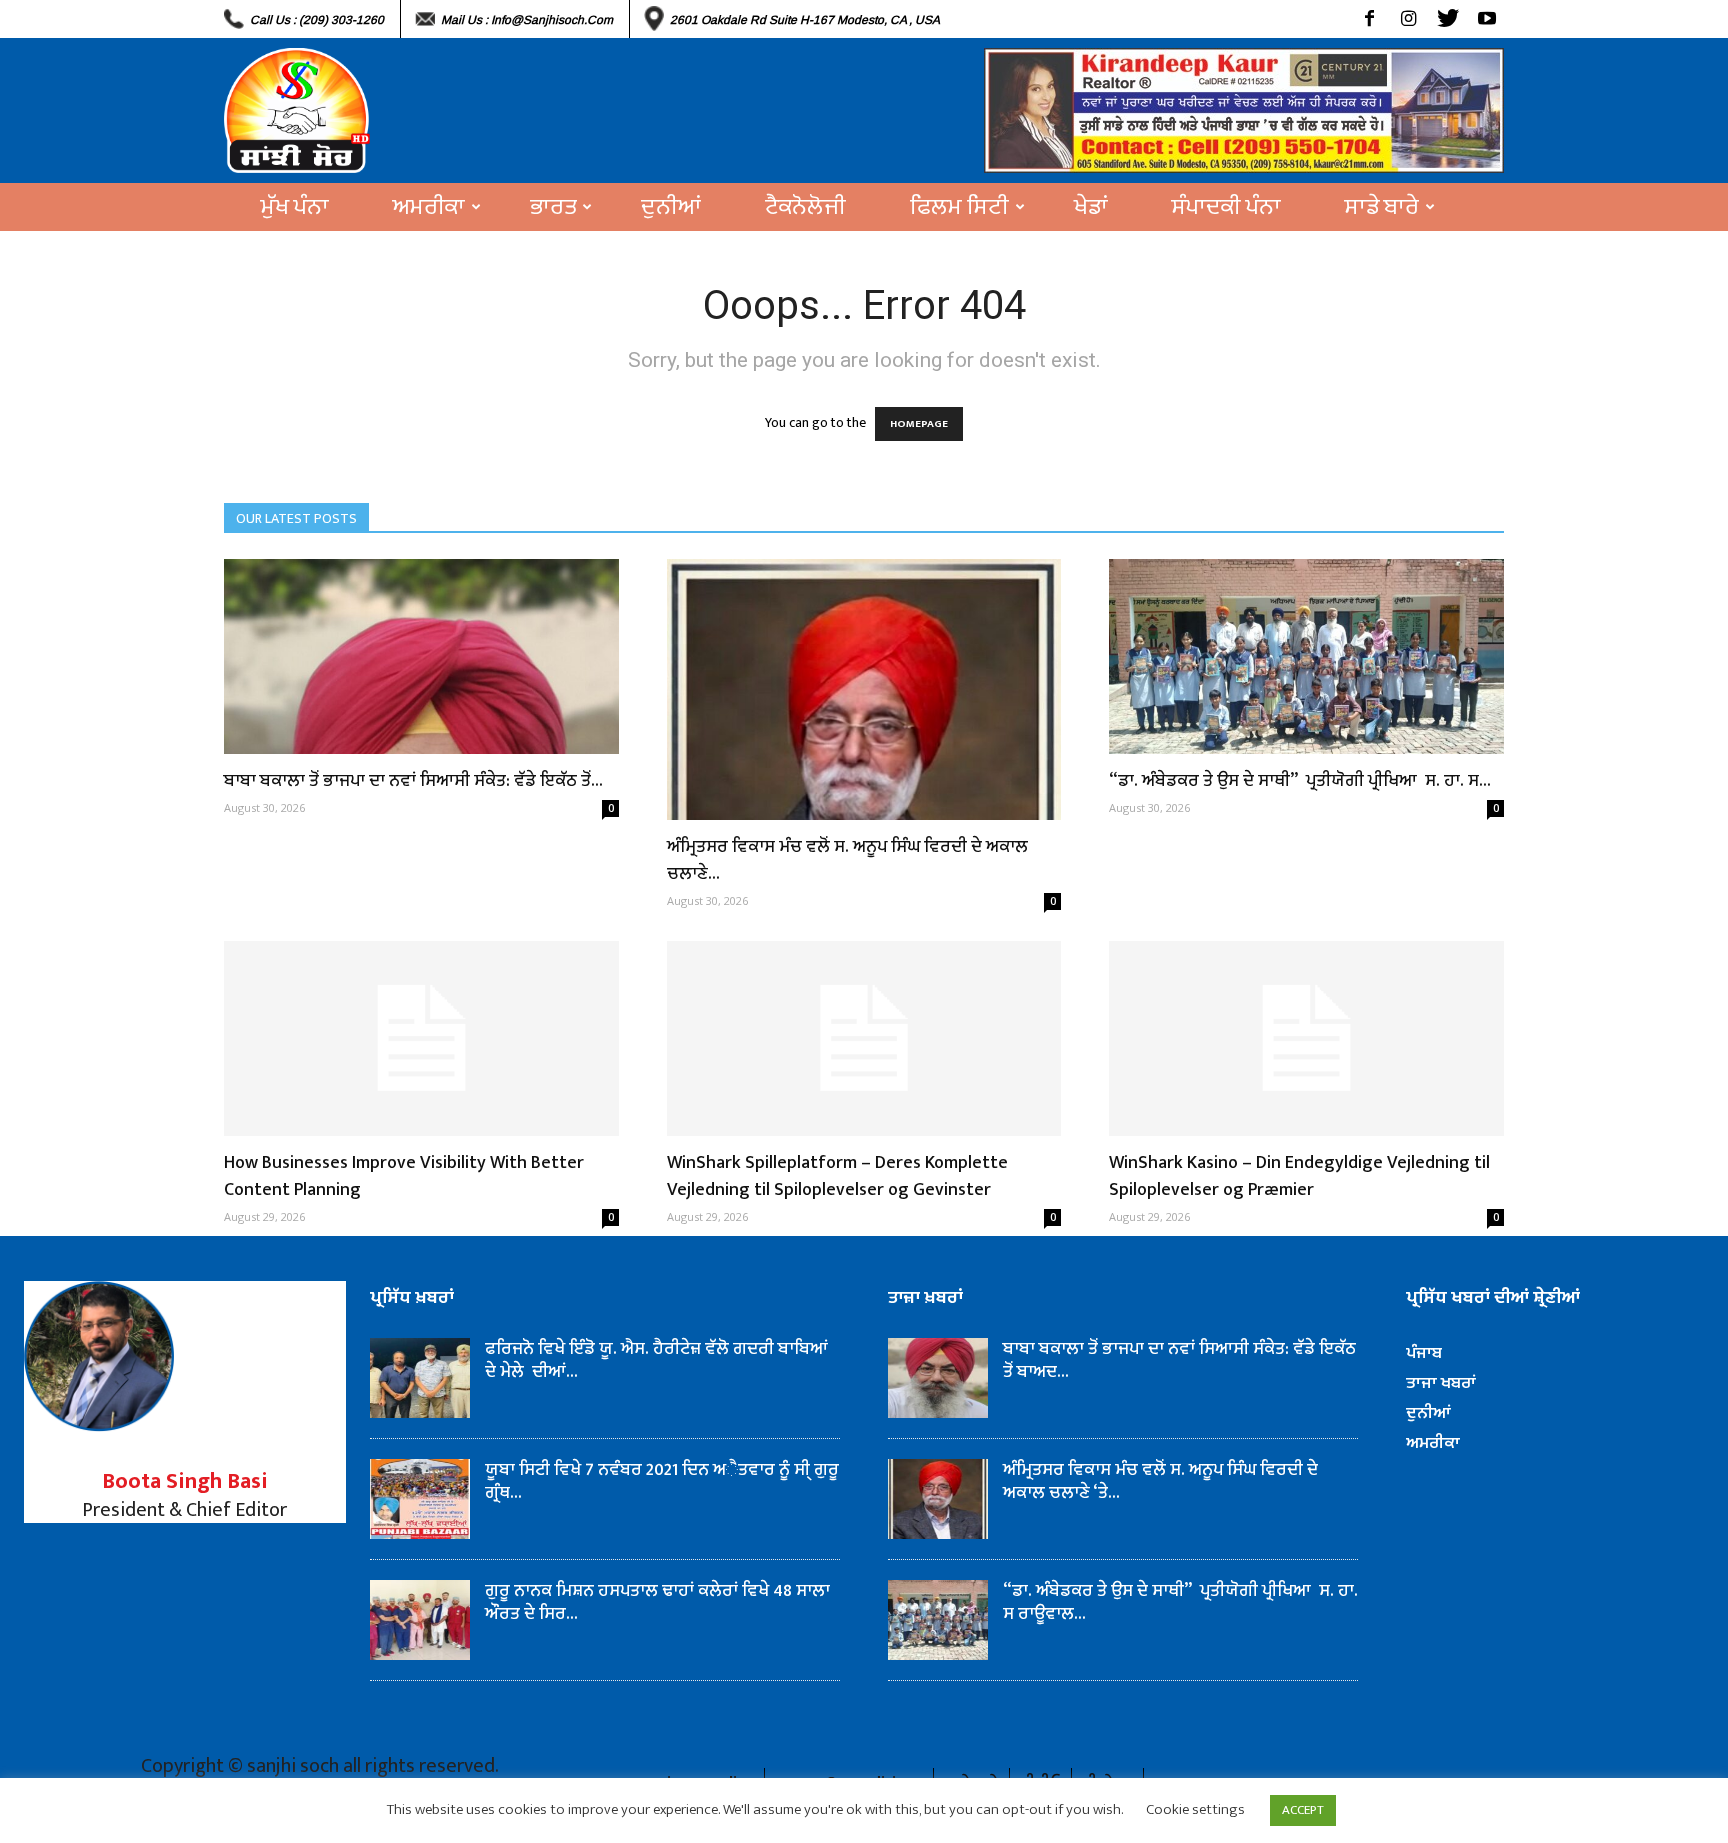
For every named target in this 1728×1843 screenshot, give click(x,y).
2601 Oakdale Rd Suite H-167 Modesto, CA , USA (805, 20)
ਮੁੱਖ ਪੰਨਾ (295, 207)
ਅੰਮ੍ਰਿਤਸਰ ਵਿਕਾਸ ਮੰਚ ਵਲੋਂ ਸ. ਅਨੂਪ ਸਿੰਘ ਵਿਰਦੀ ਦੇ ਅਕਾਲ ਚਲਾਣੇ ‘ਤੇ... (1160, 1481)
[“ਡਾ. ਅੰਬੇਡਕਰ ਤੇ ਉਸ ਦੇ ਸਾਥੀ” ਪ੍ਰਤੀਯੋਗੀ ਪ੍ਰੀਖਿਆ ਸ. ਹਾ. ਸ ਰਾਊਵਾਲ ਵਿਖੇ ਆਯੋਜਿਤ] (1306, 656)
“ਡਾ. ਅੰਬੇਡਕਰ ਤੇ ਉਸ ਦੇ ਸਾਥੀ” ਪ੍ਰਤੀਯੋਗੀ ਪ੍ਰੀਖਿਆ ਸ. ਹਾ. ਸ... (1300, 781)
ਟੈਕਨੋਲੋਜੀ (805, 207)
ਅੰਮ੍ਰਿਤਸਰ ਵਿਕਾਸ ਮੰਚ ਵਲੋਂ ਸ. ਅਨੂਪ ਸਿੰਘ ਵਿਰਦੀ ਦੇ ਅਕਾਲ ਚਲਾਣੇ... (847, 860)
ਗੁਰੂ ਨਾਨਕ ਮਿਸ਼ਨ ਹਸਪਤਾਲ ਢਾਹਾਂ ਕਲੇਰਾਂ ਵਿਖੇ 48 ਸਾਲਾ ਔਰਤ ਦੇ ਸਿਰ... (657, 1602)
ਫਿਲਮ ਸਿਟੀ (959, 207)
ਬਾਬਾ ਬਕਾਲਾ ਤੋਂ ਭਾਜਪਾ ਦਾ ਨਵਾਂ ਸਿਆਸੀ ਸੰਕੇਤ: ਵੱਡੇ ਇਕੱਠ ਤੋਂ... (413, 781)
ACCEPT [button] (1303, 1810)
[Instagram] (1408, 19)
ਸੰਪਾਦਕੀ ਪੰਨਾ (1226, 207)
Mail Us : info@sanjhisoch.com (527, 20)
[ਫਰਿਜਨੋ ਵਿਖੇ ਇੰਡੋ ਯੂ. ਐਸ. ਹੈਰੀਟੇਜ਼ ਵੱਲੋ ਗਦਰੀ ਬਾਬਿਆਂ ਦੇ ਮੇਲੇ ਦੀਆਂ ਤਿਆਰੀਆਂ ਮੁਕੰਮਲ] (420, 1378)
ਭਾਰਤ (553, 207)
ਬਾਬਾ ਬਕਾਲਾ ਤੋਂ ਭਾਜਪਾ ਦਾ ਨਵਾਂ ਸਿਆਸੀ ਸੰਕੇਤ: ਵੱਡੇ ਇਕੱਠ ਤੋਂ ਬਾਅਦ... (1179, 1360)
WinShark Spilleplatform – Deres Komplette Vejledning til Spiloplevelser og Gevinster (837, 1176)
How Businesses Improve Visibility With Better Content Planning (404, 1176)
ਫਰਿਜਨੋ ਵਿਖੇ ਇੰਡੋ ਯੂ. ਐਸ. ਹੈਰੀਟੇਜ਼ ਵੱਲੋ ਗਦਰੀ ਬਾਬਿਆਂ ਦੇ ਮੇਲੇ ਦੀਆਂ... (656, 1360)
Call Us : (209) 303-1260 (317, 20)
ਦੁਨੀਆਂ (671, 207)
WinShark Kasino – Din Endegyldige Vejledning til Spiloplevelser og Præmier (1299, 1176)
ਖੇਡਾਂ (1091, 207)
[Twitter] (1447, 19)
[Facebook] (1369, 19)
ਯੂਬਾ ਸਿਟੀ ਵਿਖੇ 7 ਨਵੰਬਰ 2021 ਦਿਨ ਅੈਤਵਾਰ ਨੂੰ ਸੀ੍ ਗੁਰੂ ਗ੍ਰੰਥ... (662, 1481)
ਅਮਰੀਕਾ (429, 207)
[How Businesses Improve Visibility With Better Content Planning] (421, 1038)
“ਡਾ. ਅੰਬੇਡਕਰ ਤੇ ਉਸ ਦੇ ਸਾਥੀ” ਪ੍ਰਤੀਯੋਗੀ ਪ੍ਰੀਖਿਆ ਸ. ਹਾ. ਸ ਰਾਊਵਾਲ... (1180, 1602)
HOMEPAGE (919, 424)
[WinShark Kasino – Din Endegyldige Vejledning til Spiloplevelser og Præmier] (1306, 1038)
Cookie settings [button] (1195, 1809)
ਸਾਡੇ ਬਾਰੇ (1382, 207)
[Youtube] (1486, 19)
